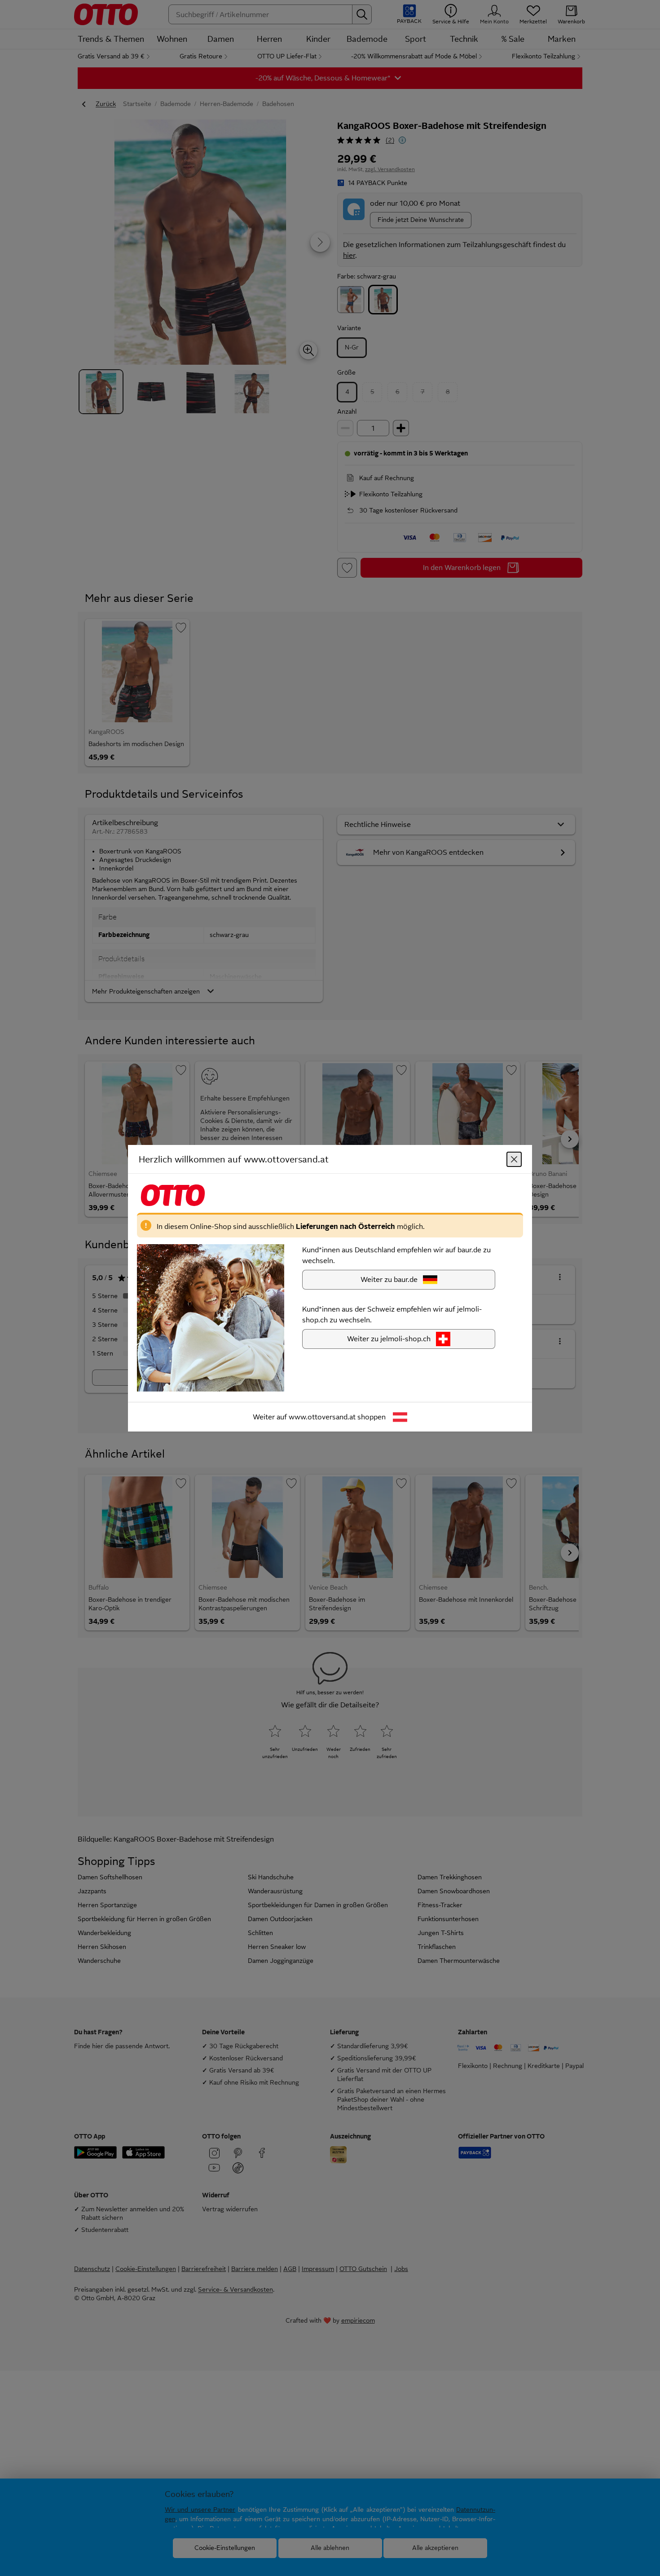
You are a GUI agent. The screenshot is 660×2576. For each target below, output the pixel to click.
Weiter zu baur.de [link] (389, 1279)
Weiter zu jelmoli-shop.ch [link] (389, 1338)
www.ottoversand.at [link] (322, 1416)
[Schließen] (514, 1159)
